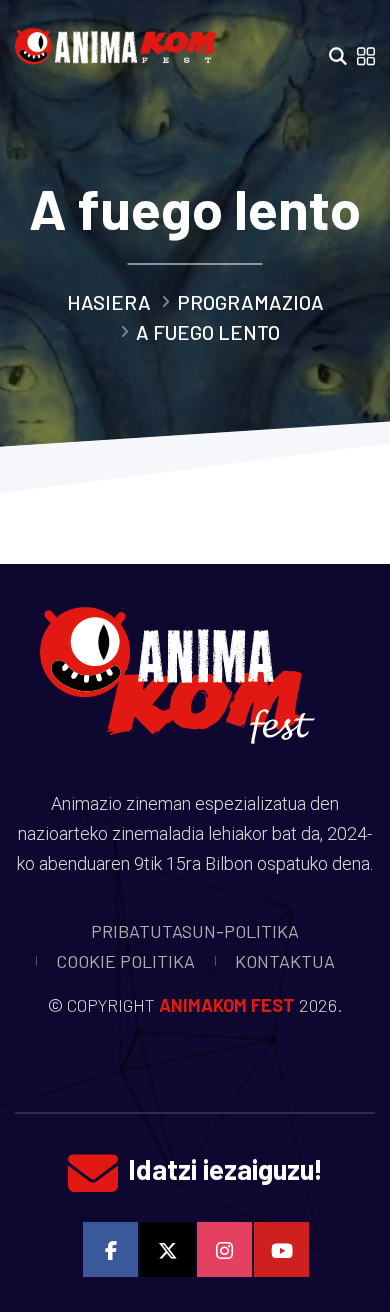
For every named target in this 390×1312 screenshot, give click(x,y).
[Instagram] (224, 1249)
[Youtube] (281, 1249)
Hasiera (109, 302)
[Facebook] (110, 1249)
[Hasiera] (121, 40)
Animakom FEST (227, 1005)
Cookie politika (125, 961)
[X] (167, 1249)
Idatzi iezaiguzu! (225, 1169)
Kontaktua (285, 961)
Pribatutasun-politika (195, 931)
